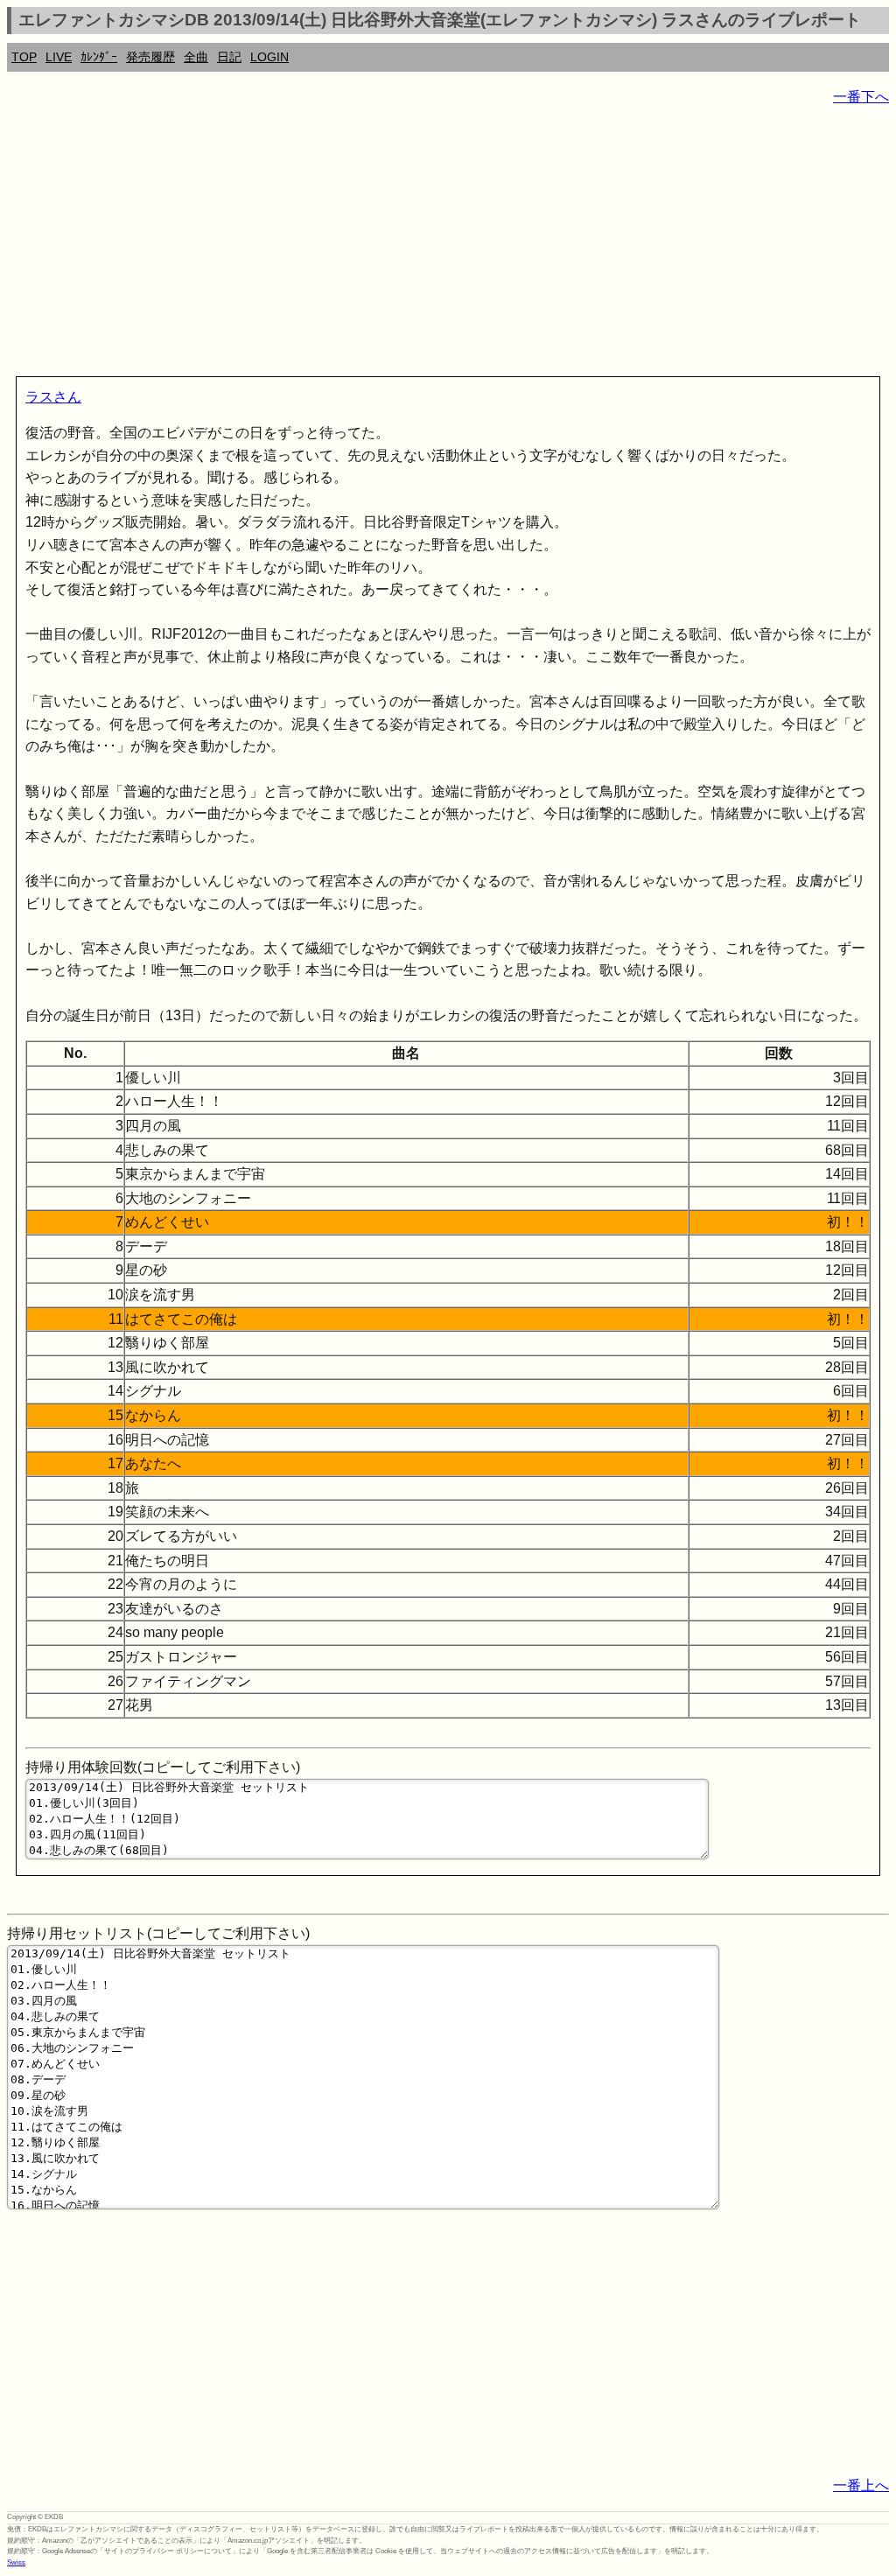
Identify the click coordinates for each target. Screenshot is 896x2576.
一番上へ (861, 2485)
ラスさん (53, 397)
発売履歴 (150, 57)
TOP (24, 57)
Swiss (16, 2562)
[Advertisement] (448, 245)
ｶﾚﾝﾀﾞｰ (99, 57)
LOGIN (269, 57)
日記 (229, 57)
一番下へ (861, 97)
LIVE (59, 57)
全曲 (196, 57)
